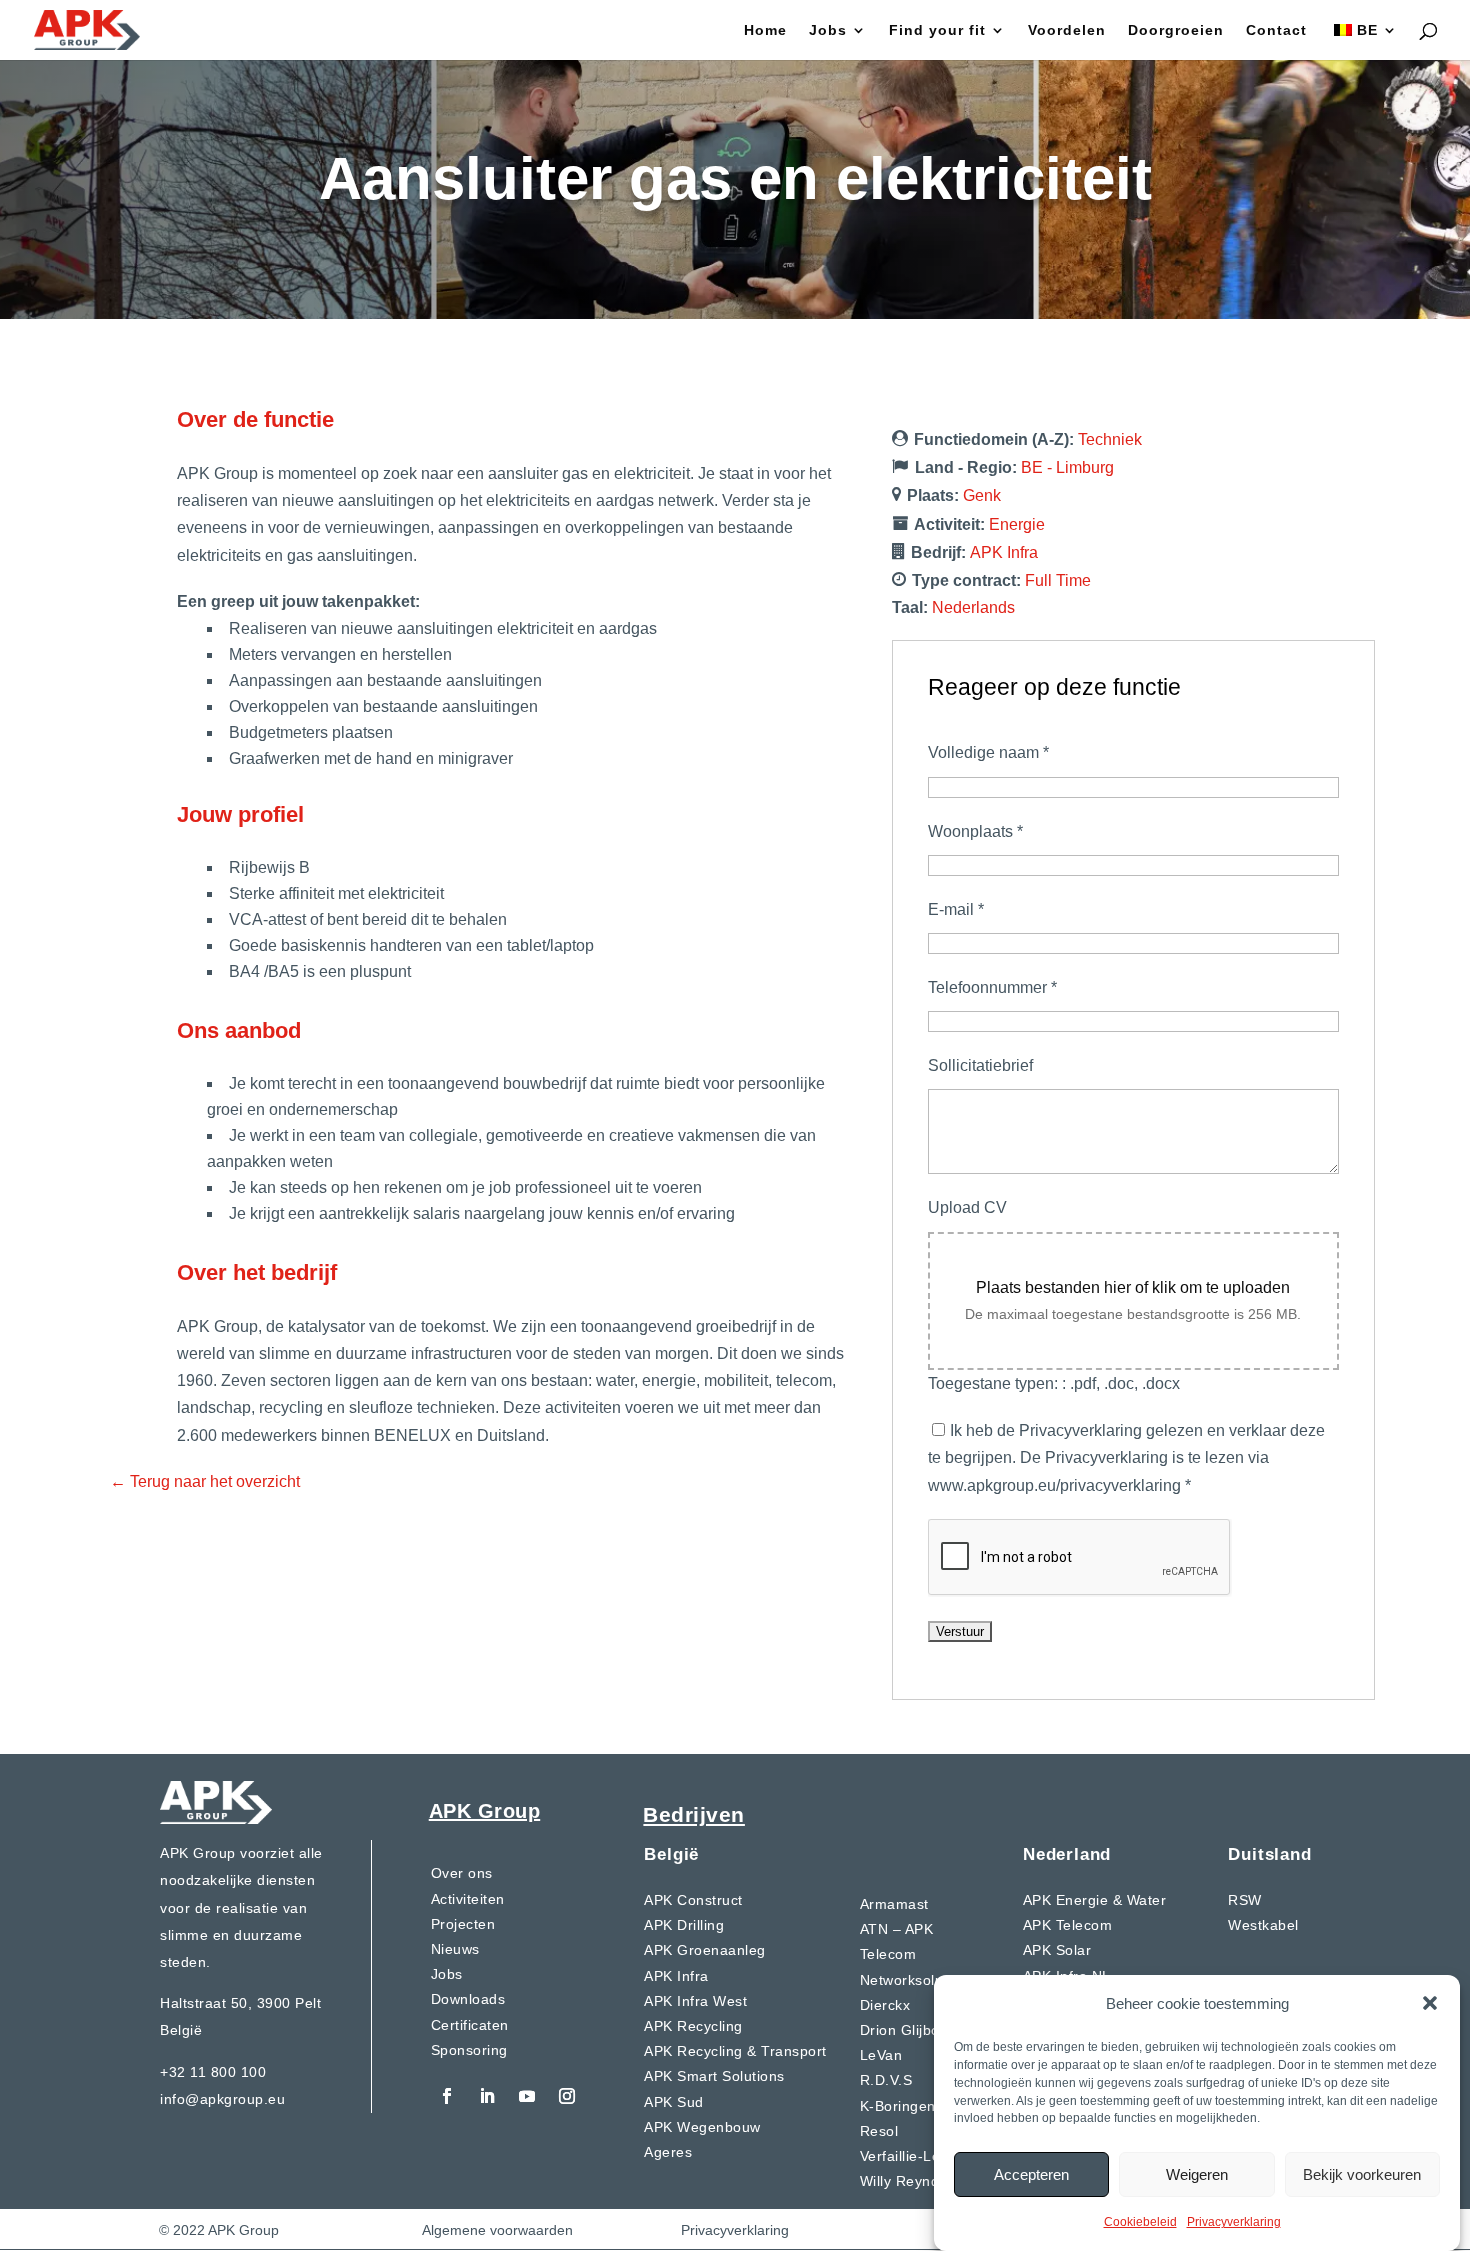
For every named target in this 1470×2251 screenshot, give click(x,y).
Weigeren (1197, 2173)
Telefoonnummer (992, 987)
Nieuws (455, 1949)
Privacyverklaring (1234, 2222)
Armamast (894, 1904)
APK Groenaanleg (705, 1950)
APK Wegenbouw (702, 2127)
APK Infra (1004, 552)
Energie (1017, 524)
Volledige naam (988, 752)
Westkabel (1263, 1925)
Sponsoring (469, 2050)
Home (765, 30)
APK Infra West (695, 2001)
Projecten (463, 1924)
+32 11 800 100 (213, 2072)
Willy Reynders (910, 2181)
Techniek (1110, 439)
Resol (879, 2131)
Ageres (668, 2152)
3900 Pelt (289, 2003)
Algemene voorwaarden (497, 2230)
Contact (1276, 30)
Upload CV (967, 1207)
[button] (1430, 2003)
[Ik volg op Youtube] (527, 2096)
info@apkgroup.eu (222, 2099)
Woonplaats (975, 831)
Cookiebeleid (1140, 2222)
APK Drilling (684, 1925)
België (181, 2030)
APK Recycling (693, 2026)
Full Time (1058, 580)
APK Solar (1057, 1950)
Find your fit (937, 30)
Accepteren (1031, 2173)
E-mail (956, 909)
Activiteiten (468, 1899)
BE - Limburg (1067, 467)
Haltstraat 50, (208, 2003)
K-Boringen (898, 2106)
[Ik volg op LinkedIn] (487, 2096)
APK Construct (693, 1900)
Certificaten (470, 2025)
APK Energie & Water (1095, 1900)
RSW (1245, 1900)
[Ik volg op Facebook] (447, 2096)
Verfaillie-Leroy (911, 2156)
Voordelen (1067, 30)
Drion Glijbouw (909, 2030)
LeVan (881, 2055)
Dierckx (885, 2005)
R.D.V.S (886, 2080)
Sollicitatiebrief (980, 1065)
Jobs (828, 30)
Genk (982, 495)
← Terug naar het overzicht (205, 1481)
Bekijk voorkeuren (1362, 2173)
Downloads (468, 1999)
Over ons (462, 1873)
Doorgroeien (1176, 30)
